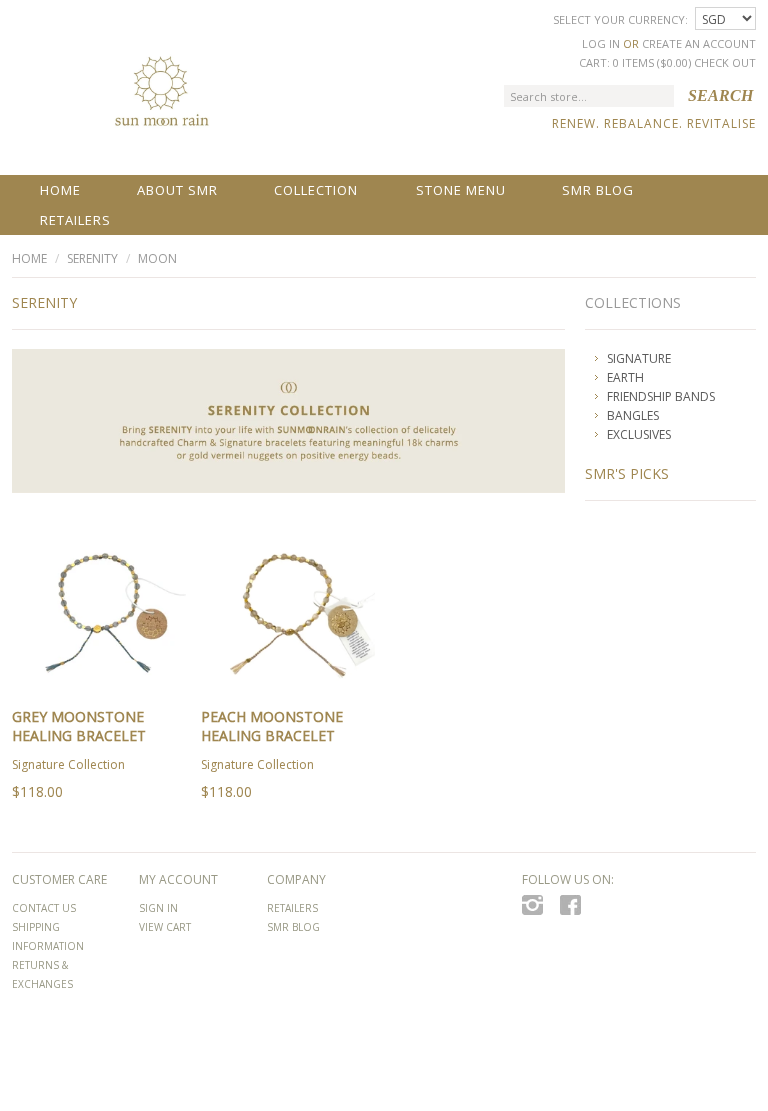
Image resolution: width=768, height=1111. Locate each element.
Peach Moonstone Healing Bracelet (272, 726)
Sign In (158, 908)
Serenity (92, 258)
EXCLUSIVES (639, 434)
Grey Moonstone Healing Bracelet (79, 726)
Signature (639, 358)
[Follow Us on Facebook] (576, 911)
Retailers (75, 220)
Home (60, 190)
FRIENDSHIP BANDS (661, 396)
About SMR (177, 190)
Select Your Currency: (622, 19)
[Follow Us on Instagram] (538, 911)
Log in (601, 43)
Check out (725, 62)
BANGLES (633, 415)
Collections (633, 302)
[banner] (161, 101)
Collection (316, 190)
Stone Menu (461, 190)
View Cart (165, 927)
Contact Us (44, 908)
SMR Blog (598, 190)
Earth (625, 377)
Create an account (699, 43)
